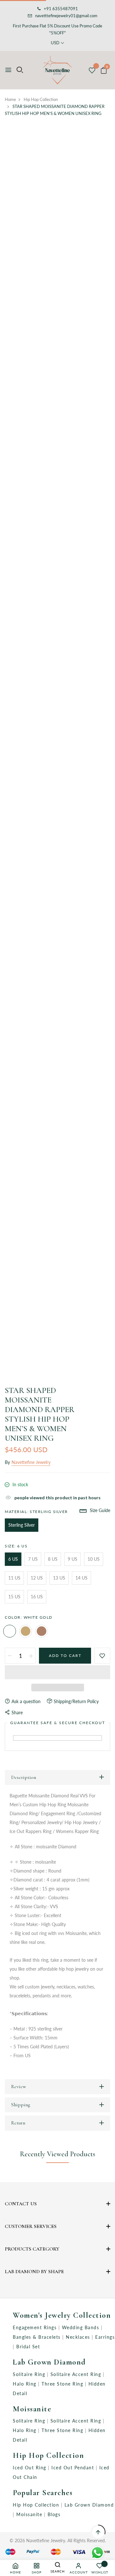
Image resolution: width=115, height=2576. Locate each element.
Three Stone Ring (63, 2384)
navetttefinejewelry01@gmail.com (66, 16)
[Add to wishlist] (102, 1656)
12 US (37, 1578)
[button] (57, 1672)
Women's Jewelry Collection (62, 2315)
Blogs (54, 2514)
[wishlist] (92, 71)
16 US (37, 1597)
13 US (59, 1578)
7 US (33, 1559)
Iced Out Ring (30, 2468)
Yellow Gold (26, 1631)
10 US (94, 1559)
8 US (53, 1559)
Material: (36, 1512)
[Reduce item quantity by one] (10, 1656)
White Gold (10, 1631)
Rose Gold (42, 1631)
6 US (13, 1559)
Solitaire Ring (30, 2374)
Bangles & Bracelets (38, 2337)
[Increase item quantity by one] (31, 1656)
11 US (14, 1578)
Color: (29, 1617)
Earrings (105, 2337)
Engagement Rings (36, 2327)
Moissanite (32, 2409)
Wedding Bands (81, 2327)
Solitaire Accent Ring (77, 2374)
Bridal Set (28, 2347)
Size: (16, 1546)
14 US (81, 1578)
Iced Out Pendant (74, 2468)
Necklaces (79, 2337)
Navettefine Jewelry (31, 1462)
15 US (14, 1597)
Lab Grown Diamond (49, 2362)
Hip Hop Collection (48, 2455)
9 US (73, 1559)
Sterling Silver (22, 1525)
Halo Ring (25, 2384)
